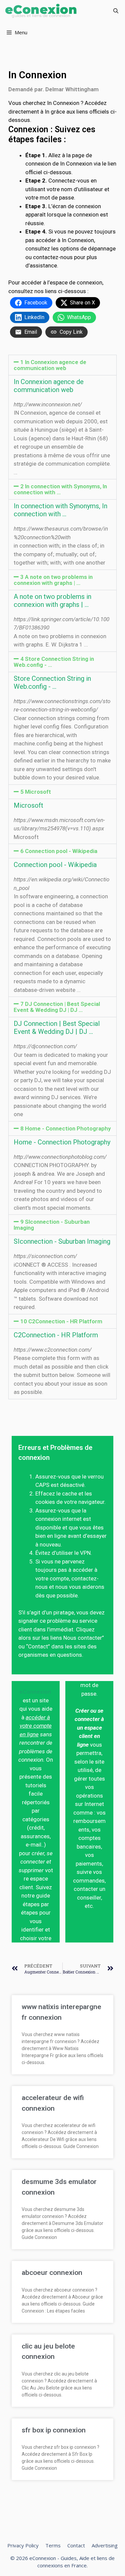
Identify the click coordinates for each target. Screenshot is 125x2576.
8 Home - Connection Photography (65, 1128)
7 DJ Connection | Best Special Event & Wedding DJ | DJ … (57, 1007)
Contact (76, 2545)
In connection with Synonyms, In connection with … (60, 510)
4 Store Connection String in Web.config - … (54, 662)
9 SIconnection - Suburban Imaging (52, 1225)
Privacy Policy (23, 2545)
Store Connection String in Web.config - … (52, 682)
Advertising (105, 2545)
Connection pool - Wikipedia (55, 865)
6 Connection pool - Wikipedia (59, 851)
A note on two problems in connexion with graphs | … (52, 601)
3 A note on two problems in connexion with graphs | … (53, 580)
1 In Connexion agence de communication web (50, 365)
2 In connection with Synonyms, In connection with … (60, 489)
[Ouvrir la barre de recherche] (116, 11)
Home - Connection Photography (62, 1142)
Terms (53, 2545)
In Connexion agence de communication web (49, 386)
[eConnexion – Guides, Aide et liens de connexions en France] (41, 11)
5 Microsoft (36, 792)
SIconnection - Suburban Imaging (62, 1241)
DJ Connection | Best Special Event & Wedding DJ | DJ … (57, 1028)
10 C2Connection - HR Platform (61, 1321)
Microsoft (28, 805)
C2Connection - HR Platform (56, 1335)
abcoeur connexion (52, 2273)
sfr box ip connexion (54, 2430)
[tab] (62, 365)
